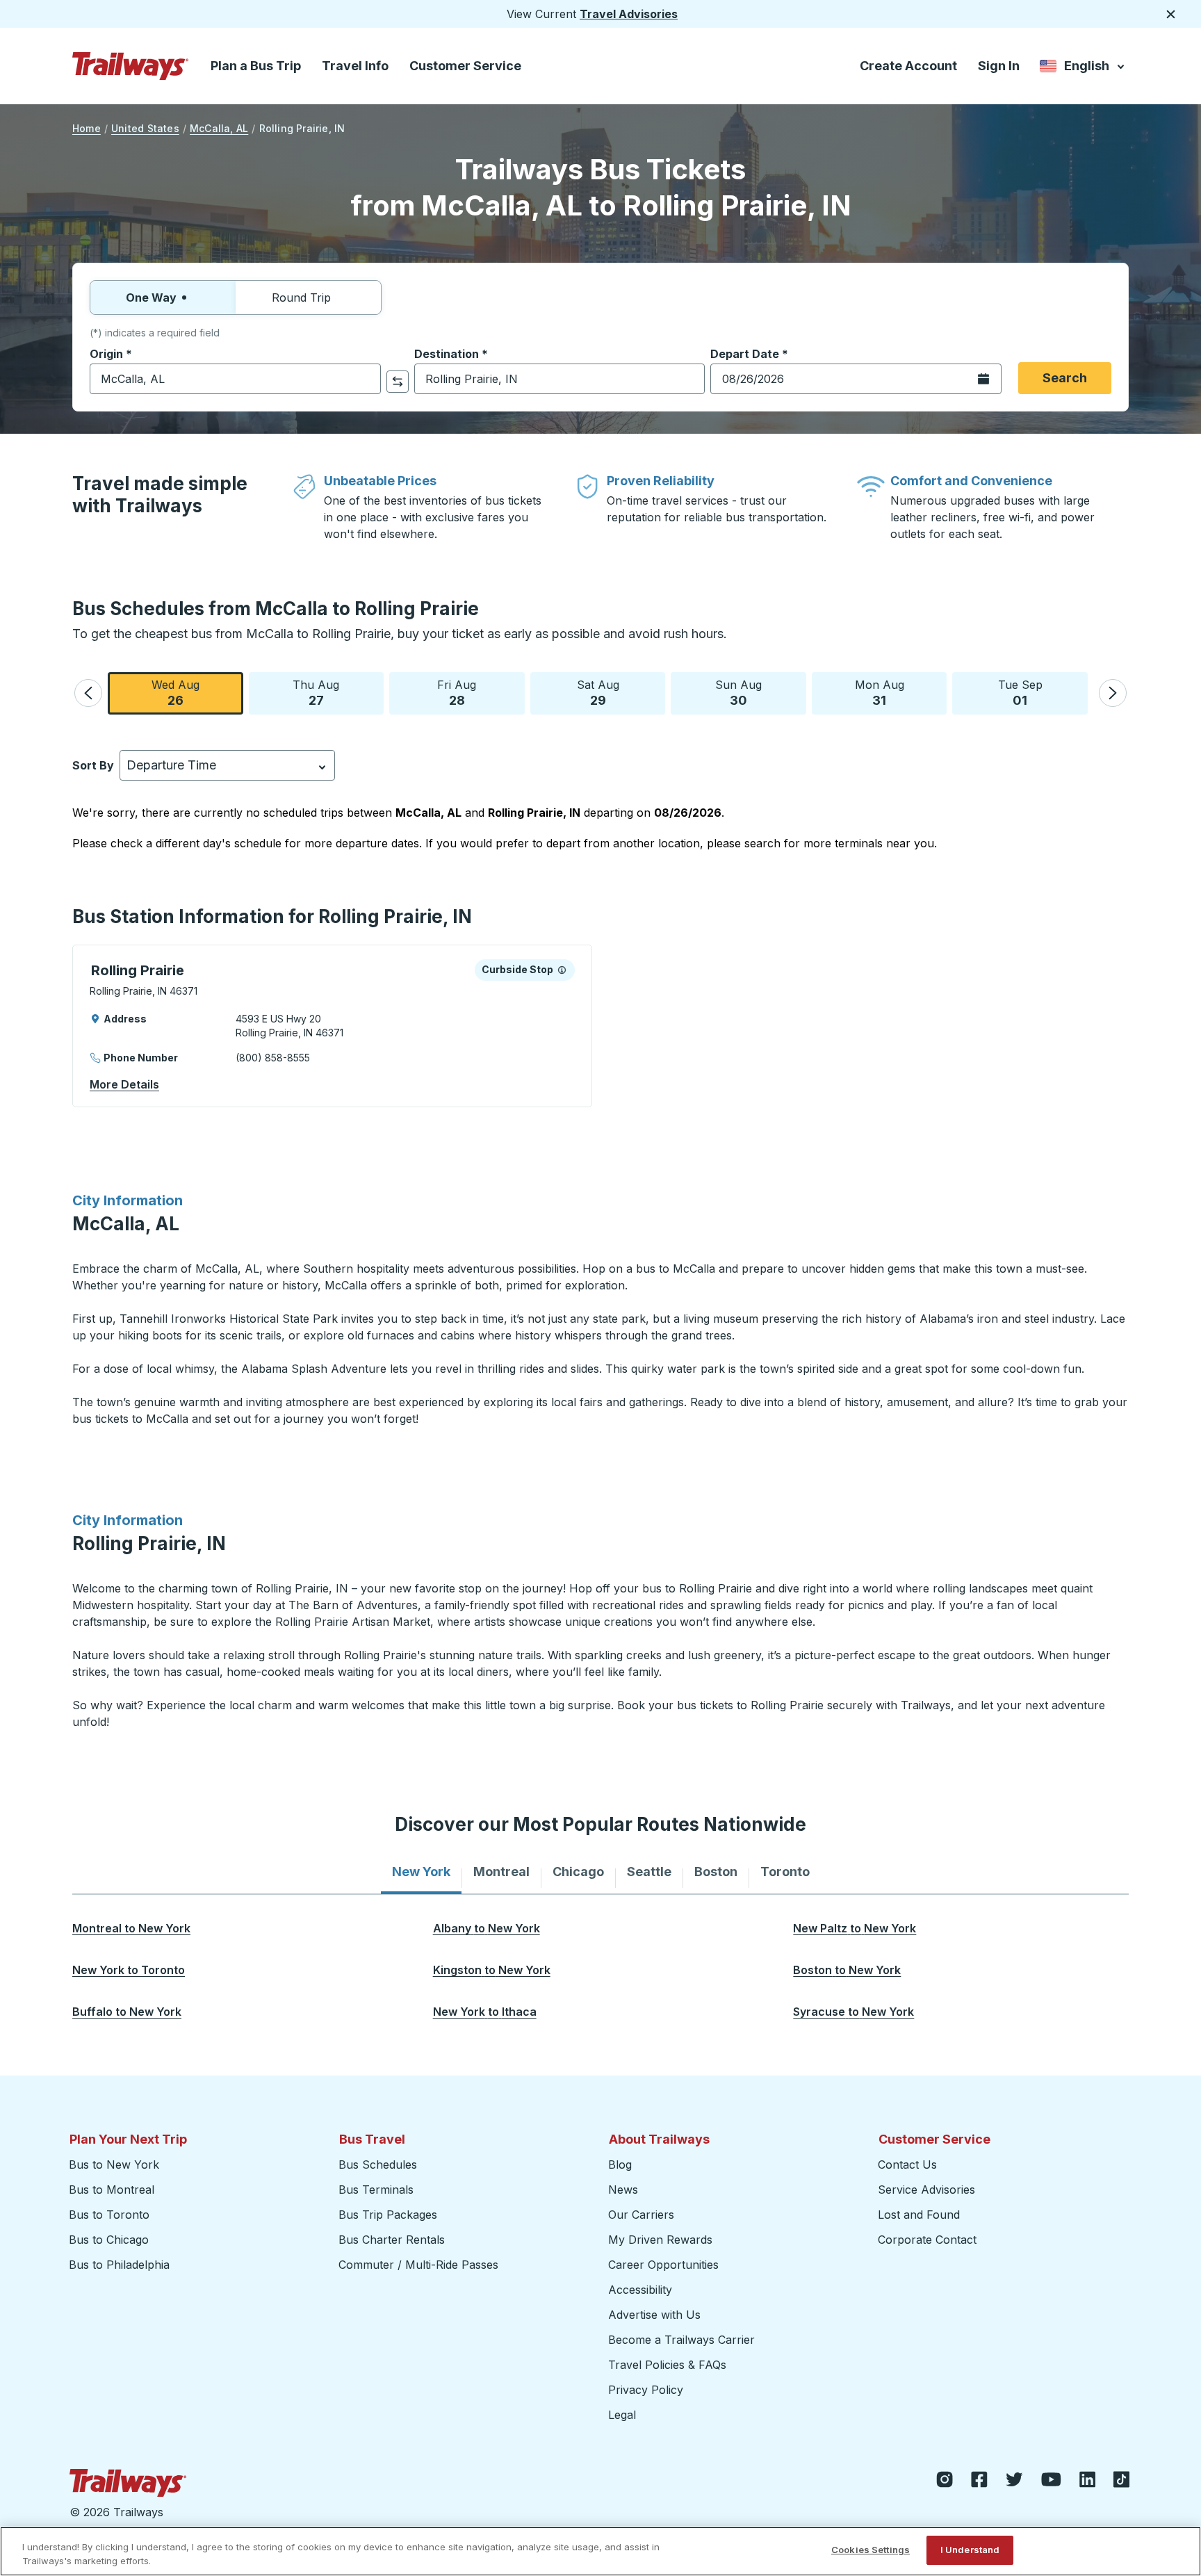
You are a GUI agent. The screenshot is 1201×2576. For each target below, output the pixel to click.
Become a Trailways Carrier (684, 2340)
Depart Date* (749, 354)
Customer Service (465, 66)
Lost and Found (919, 2215)
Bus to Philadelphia (119, 2265)
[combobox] (235, 379)
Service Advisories (926, 2190)
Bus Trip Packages (388, 2215)
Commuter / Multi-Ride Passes (418, 2265)
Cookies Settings (871, 2550)
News (623, 2190)
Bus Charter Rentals (392, 2240)
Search (1065, 378)
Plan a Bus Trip (256, 66)
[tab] (421, 1872)
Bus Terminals (376, 2190)
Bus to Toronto (109, 2215)
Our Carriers (641, 2215)
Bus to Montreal (112, 2190)
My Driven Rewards (660, 2240)
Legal (622, 2415)
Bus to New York (114, 2165)
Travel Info (355, 66)
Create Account (908, 66)
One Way (151, 297)
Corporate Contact (927, 2240)
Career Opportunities (663, 2265)
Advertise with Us (654, 2315)
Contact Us (907, 2165)
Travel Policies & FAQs (667, 2365)
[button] (88, 693)
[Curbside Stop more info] (562, 970)
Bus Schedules (378, 2165)
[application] (332, 1026)
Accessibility (640, 2290)
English (1083, 68)
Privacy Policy (646, 2390)
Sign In (999, 66)
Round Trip (301, 297)
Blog (620, 2165)
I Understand (970, 2550)
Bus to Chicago (109, 2240)
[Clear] (366, 379)
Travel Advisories (629, 14)
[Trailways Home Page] (131, 66)
